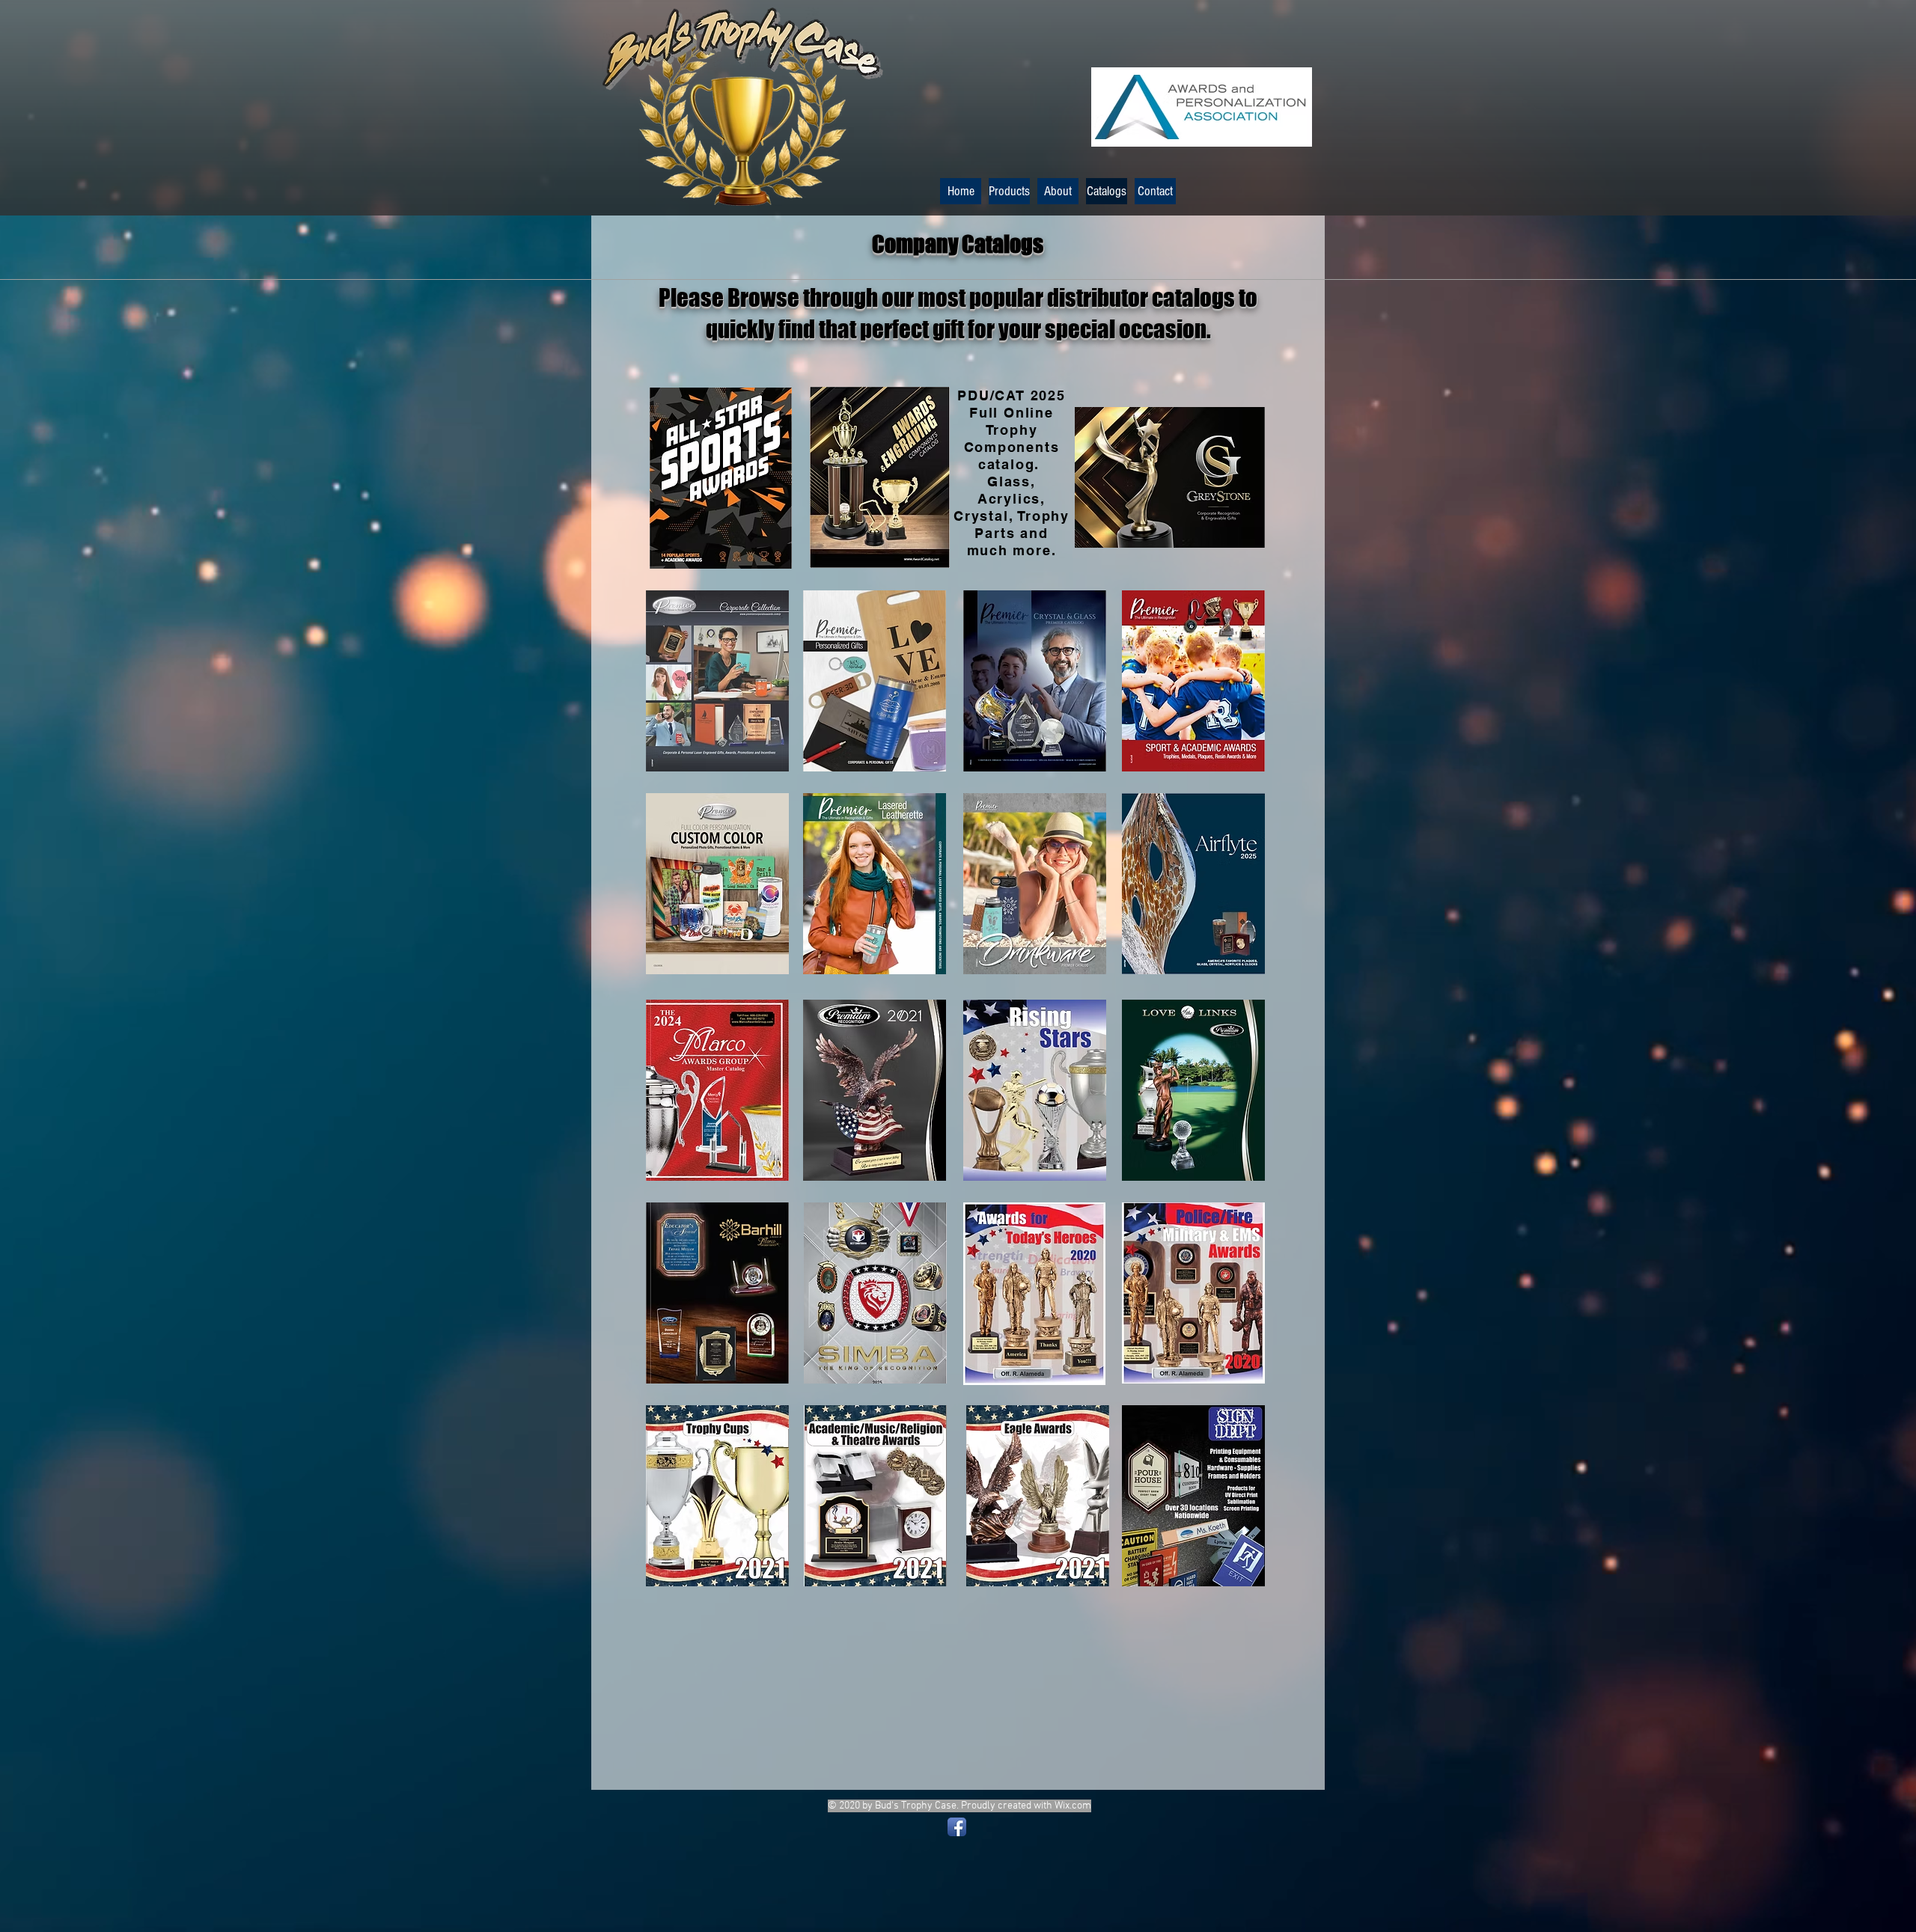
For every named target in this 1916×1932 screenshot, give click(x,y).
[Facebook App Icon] (957, 1827)
